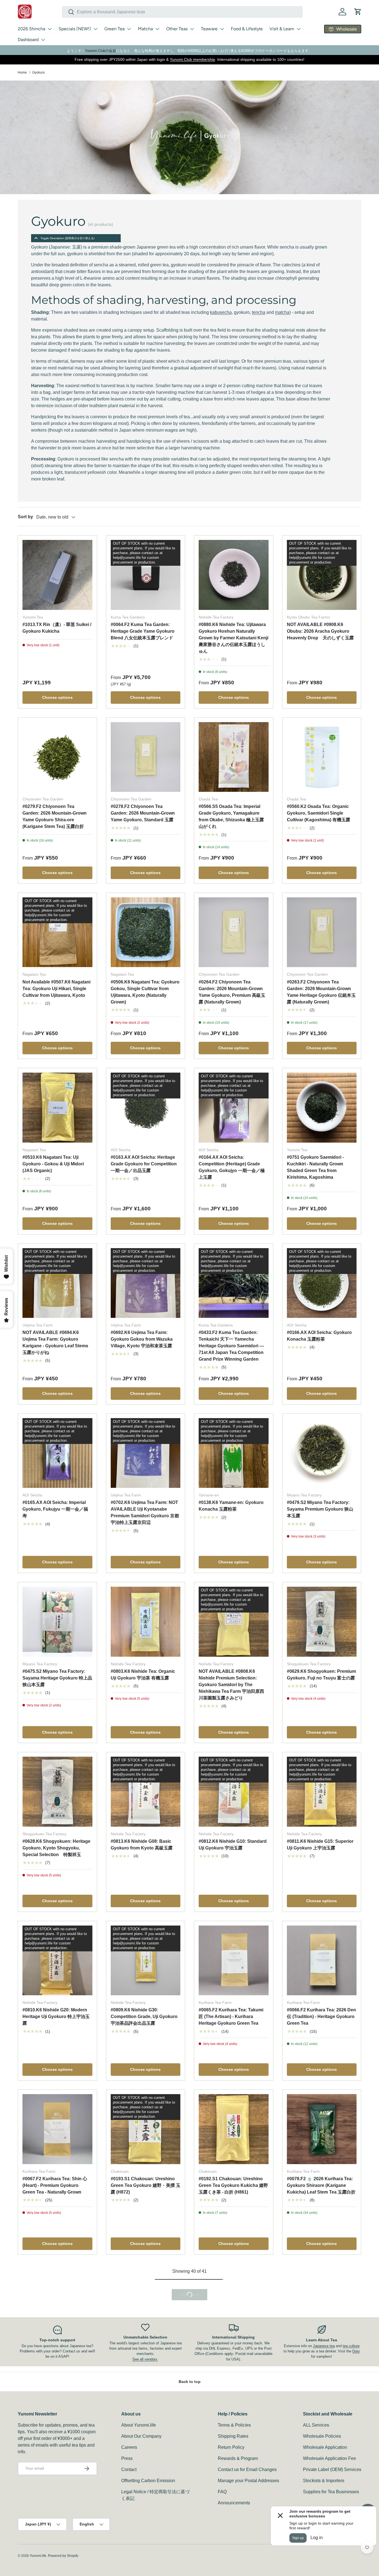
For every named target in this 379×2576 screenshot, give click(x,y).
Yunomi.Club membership (192, 59)
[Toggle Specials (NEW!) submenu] (95, 29)
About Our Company (141, 2561)
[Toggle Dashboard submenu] (43, 40)
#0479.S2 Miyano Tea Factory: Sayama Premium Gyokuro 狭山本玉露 (320, 1509)
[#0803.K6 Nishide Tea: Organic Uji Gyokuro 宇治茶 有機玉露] (146, 1622)
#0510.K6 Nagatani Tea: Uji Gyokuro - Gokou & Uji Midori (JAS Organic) (53, 1164)
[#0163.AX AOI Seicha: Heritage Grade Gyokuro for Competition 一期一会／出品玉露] (146, 1108)
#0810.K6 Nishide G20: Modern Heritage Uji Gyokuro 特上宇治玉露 (56, 2017)
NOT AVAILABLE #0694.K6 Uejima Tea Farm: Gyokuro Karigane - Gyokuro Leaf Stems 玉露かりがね (55, 1342)
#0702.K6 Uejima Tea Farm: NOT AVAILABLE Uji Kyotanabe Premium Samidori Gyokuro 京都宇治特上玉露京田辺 (145, 1512)
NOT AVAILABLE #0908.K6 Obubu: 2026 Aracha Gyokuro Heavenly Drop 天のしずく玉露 (320, 631)
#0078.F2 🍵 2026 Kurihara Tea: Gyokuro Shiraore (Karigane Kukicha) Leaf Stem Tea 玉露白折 (321, 2185)
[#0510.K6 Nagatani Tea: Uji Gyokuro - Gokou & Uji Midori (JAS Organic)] (57, 1108)
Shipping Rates (233, 2561)
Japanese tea (324, 2470)
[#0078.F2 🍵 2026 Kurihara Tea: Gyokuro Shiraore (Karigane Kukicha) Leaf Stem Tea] (322, 2129)
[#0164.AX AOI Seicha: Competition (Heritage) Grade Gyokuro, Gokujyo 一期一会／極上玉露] (234, 1108)
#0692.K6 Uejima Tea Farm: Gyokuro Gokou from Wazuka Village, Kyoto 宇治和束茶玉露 (142, 1339)
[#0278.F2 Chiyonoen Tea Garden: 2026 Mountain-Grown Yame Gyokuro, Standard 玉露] (146, 757)
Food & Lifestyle (247, 29)
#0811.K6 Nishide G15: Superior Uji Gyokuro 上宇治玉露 (320, 1845)
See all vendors (145, 2484)
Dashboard (28, 40)
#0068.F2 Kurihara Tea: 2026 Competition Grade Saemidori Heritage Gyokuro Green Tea (54, 2359)
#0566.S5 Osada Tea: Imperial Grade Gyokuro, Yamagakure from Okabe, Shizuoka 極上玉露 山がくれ (231, 816)
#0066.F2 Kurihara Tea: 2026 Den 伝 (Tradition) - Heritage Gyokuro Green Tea (321, 2017)
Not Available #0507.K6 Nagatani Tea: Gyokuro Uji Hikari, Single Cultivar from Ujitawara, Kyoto (56, 989)
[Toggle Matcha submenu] (157, 29)
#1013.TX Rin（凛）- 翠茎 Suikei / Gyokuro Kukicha (57, 628)
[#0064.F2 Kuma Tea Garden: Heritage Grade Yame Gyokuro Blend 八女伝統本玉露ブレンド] (146, 575)
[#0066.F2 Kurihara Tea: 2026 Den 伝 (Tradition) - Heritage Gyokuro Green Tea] (322, 1961)
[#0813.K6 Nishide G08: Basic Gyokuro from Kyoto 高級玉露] (146, 1792)
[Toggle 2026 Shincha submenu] (50, 29)
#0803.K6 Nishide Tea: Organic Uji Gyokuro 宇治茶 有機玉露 (143, 1675)
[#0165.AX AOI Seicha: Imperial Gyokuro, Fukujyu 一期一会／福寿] (57, 1453)
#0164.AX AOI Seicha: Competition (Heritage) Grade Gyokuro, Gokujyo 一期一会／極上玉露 (232, 1167)
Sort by (25, 517)
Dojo (356, 2476)
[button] (358, 12)
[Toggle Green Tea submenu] (129, 29)
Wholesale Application (325, 2572)
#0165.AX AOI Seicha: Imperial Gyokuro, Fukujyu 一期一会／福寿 (55, 1509)
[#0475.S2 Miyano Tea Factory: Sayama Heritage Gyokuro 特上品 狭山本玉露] (57, 1622)
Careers (129, 2572)
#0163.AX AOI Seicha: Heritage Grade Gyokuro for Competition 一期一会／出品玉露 (144, 1164)
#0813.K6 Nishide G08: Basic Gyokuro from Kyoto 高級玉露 (142, 1845)
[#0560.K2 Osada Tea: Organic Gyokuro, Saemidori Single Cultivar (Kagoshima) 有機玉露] (322, 757)
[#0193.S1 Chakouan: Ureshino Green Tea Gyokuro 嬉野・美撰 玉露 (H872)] (146, 2129)
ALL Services (316, 2549)
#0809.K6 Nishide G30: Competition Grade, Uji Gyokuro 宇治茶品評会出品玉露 (144, 2017)
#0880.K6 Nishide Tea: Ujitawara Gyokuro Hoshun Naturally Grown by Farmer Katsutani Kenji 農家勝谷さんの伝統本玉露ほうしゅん (233, 638)
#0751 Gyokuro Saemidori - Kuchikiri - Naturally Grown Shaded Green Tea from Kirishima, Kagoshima (315, 1167)
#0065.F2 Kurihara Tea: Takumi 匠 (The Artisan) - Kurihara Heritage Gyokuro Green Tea (231, 2017)
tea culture (351, 2470)
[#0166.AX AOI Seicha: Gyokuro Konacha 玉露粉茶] (322, 1283)
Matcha (145, 29)
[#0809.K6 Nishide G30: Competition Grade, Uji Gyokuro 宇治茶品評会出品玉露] (146, 1961)
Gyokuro (39, 72)
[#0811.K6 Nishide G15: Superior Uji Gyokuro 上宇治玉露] (322, 1792)
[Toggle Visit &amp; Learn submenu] (299, 29)
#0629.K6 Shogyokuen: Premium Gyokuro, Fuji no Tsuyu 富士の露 (321, 1675)
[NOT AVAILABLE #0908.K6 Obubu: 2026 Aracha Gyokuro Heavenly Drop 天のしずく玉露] (322, 575)
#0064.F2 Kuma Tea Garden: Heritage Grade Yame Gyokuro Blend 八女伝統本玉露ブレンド (143, 631)
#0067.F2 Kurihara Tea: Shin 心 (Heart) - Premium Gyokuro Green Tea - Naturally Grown (55, 2185)
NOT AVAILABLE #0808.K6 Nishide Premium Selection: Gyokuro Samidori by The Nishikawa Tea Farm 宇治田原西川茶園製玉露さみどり (231, 1685)
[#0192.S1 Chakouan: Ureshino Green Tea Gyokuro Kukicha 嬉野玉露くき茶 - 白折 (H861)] (234, 2129)
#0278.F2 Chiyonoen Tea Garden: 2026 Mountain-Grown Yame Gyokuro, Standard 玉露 (143, 813)
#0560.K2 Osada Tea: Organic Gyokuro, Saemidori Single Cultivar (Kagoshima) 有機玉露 (319, 813)
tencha (259, 312)
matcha (282, 312)
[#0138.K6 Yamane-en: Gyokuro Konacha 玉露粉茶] (234, 1453)
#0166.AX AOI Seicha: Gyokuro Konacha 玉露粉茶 (319, 1336)
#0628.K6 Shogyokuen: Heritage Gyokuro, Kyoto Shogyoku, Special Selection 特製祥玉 (56, 1848)
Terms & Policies (234, 2549)
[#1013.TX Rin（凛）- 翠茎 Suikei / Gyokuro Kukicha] (57, 575)
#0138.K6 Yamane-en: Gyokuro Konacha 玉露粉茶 (231, 1506)
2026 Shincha (31, 29)
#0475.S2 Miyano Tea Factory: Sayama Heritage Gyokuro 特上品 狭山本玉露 (57, 1678)
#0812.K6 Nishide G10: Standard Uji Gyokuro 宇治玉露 (233, 1845)
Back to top (190, 2506)
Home (22, 72)
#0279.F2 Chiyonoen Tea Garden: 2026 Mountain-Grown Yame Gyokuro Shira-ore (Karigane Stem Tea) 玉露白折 (55, 816)
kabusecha (221, 312)
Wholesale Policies (322, 2561)
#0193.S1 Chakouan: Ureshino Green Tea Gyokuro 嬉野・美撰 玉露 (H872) (146, 2185)
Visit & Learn (282, 29)
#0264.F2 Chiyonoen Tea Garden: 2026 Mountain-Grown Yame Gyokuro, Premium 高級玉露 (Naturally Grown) (232, 992)
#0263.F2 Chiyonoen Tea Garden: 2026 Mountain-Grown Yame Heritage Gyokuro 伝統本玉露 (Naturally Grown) (321, 992)
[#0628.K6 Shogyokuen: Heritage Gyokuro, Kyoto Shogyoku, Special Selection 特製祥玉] (57, 1792)
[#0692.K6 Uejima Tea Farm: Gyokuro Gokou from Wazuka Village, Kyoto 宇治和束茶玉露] (146, 1283)
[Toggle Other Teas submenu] (192, 29)
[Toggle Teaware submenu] (222, 29)
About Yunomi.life (139, 2549)
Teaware (209, 29)
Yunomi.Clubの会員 (100, 51)
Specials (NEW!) (75, 29)
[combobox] (182, 12)
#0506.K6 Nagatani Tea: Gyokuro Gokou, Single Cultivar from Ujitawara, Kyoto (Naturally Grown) (145, 992)
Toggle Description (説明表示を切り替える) (67, 238)
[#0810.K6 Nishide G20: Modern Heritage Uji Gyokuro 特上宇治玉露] (57, 1961)
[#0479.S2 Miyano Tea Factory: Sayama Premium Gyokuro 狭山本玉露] (322, 1453)
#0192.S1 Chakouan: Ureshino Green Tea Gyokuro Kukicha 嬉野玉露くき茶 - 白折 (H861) (233, 2185)
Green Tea (114, 29)
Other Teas (177, 29)
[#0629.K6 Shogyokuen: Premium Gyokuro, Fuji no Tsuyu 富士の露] (322, 1622)
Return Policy (231, 2572)
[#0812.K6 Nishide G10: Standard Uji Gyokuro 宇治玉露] (234, 1792)
